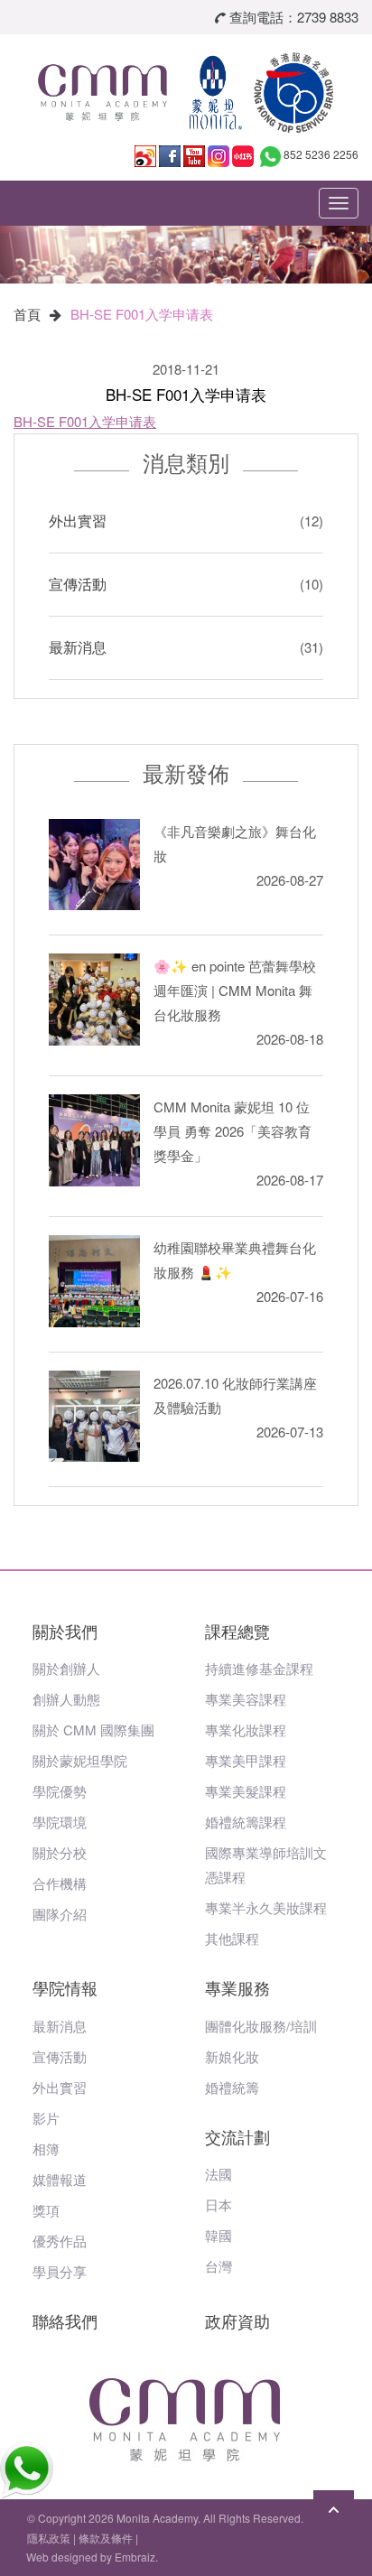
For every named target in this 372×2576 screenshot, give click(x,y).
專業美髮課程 (246, 1791)
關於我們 (65, 1631)
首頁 (27, 314)
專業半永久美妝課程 (266, 1907)
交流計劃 (237, 2136)
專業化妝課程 (246, 1730)
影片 (46, 2118)
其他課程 (232, 1938)
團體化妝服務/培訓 (261, 2026)
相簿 (46, 2148)
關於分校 (60, 1852)
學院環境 (60, 1822)
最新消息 (78, 647)
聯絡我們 (65, 2320)
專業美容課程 (246, 1699)
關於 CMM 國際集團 (93, 1730)
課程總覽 (237, 1631)
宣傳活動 (78, 584)
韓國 (219, 2235)
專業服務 (237, 1987)
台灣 (219, 2266)
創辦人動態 (66, 1699)
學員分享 (60, 2271)
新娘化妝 (232, 2056)
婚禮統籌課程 (246, 1822)
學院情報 (65, 1987)
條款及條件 (106, 2538)
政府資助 (237, 2320)
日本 (219, 2204)
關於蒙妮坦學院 (80, 1760)
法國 (219, 2174)
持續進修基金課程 (259, 1668)
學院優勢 (60, 1791)
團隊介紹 (60, 1914)
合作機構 (60, 1883)
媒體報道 (60, 2179)
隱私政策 (49, 2538)
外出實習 (78, 521)
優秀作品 (60, 2241)
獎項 (46, 2210)
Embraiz (135, 2557)
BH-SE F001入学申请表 (142, 314)
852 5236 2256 (321, 154)
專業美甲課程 (246, 1760)
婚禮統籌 (232, 2087)
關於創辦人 (66, 1668)
